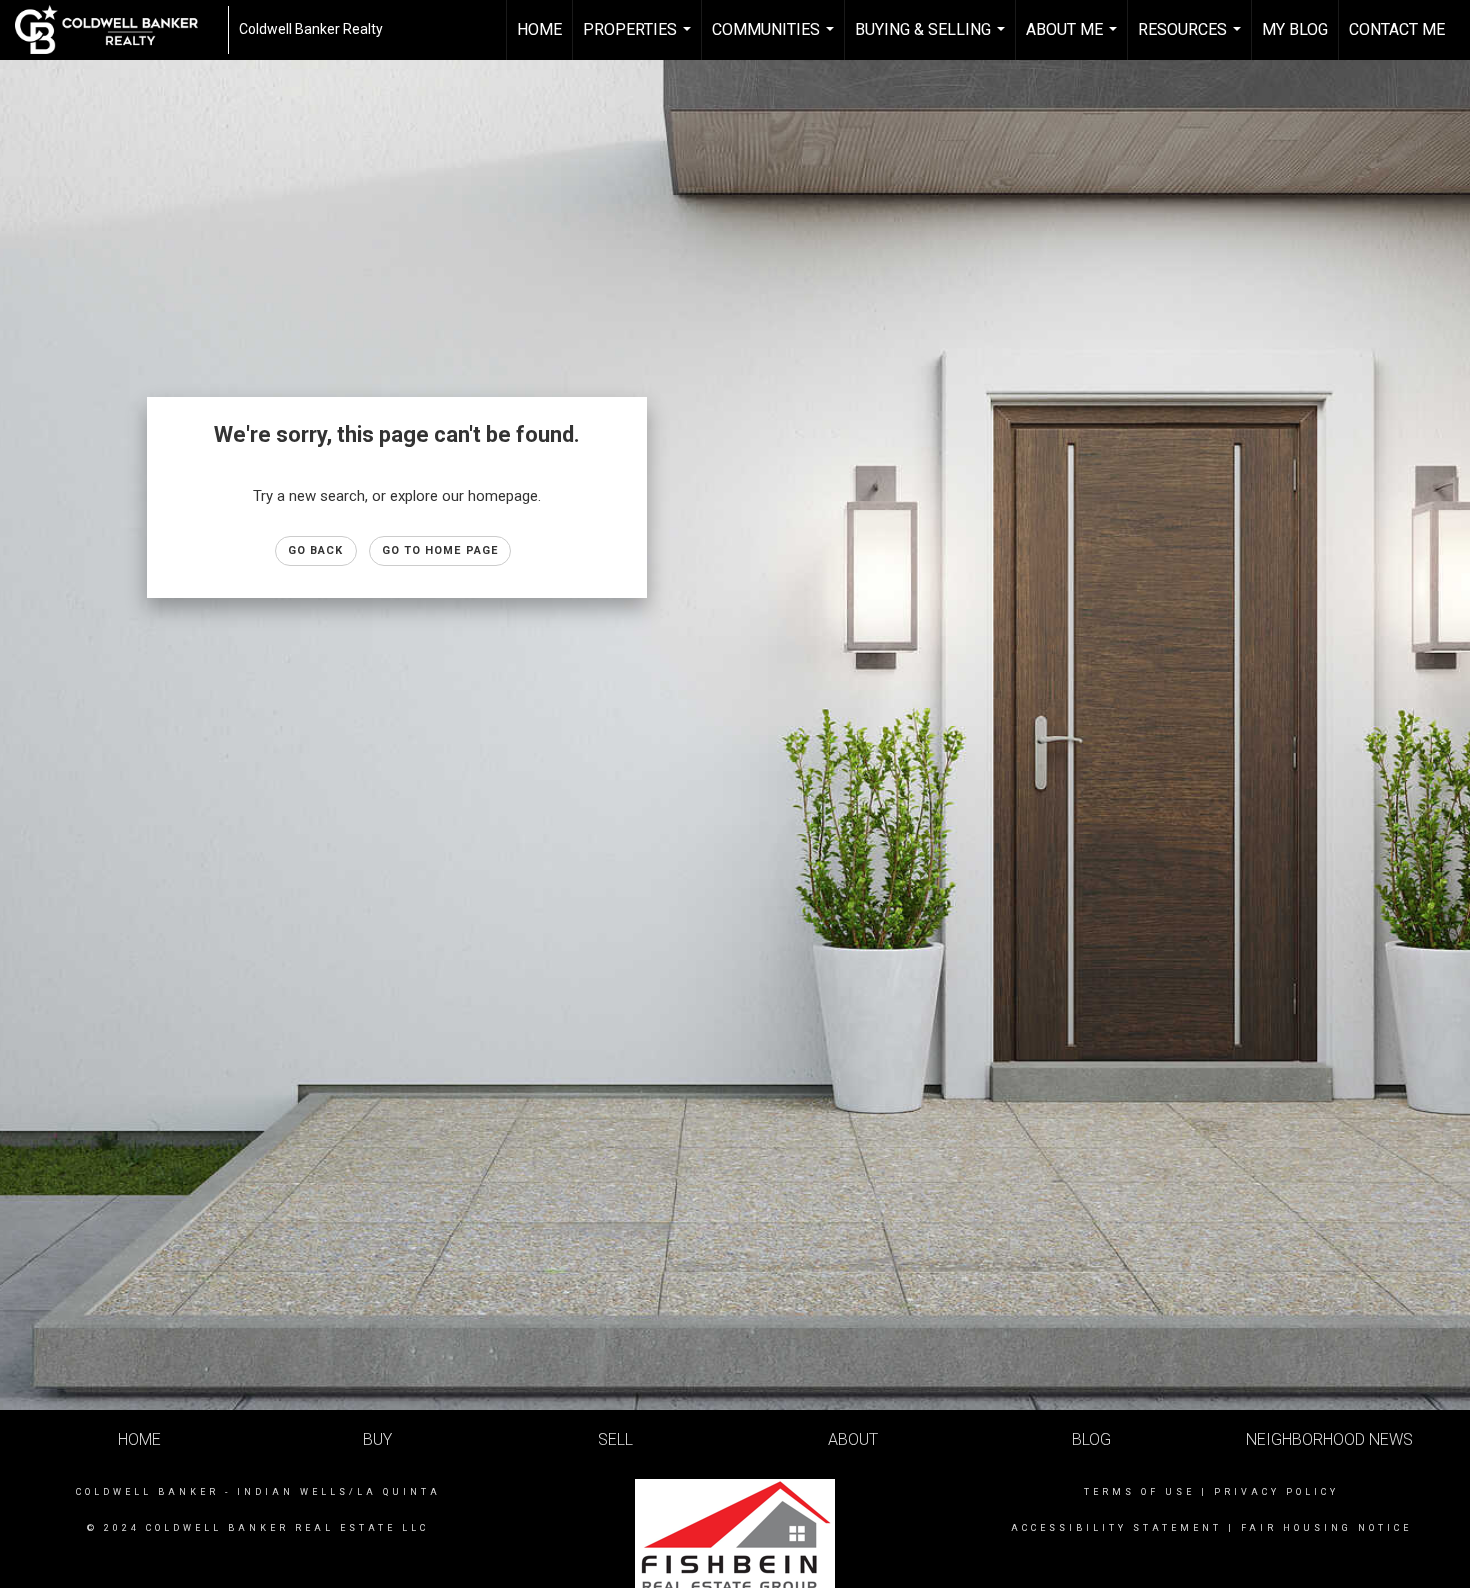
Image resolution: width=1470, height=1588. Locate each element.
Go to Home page (440, 550)
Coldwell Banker (147, 1492)
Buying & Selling (932, 40)
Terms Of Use (1139, 1492)
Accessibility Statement (1116, 1528)
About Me (1074, 40)
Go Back (316, 550)
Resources (1192, 40)
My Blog (1295, 29)
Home (539, 29)
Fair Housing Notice (1326, 1528)
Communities (775, 40)
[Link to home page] (116, 30)
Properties (639, 40)
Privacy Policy (1276, 1492)
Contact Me (1397, 29)
